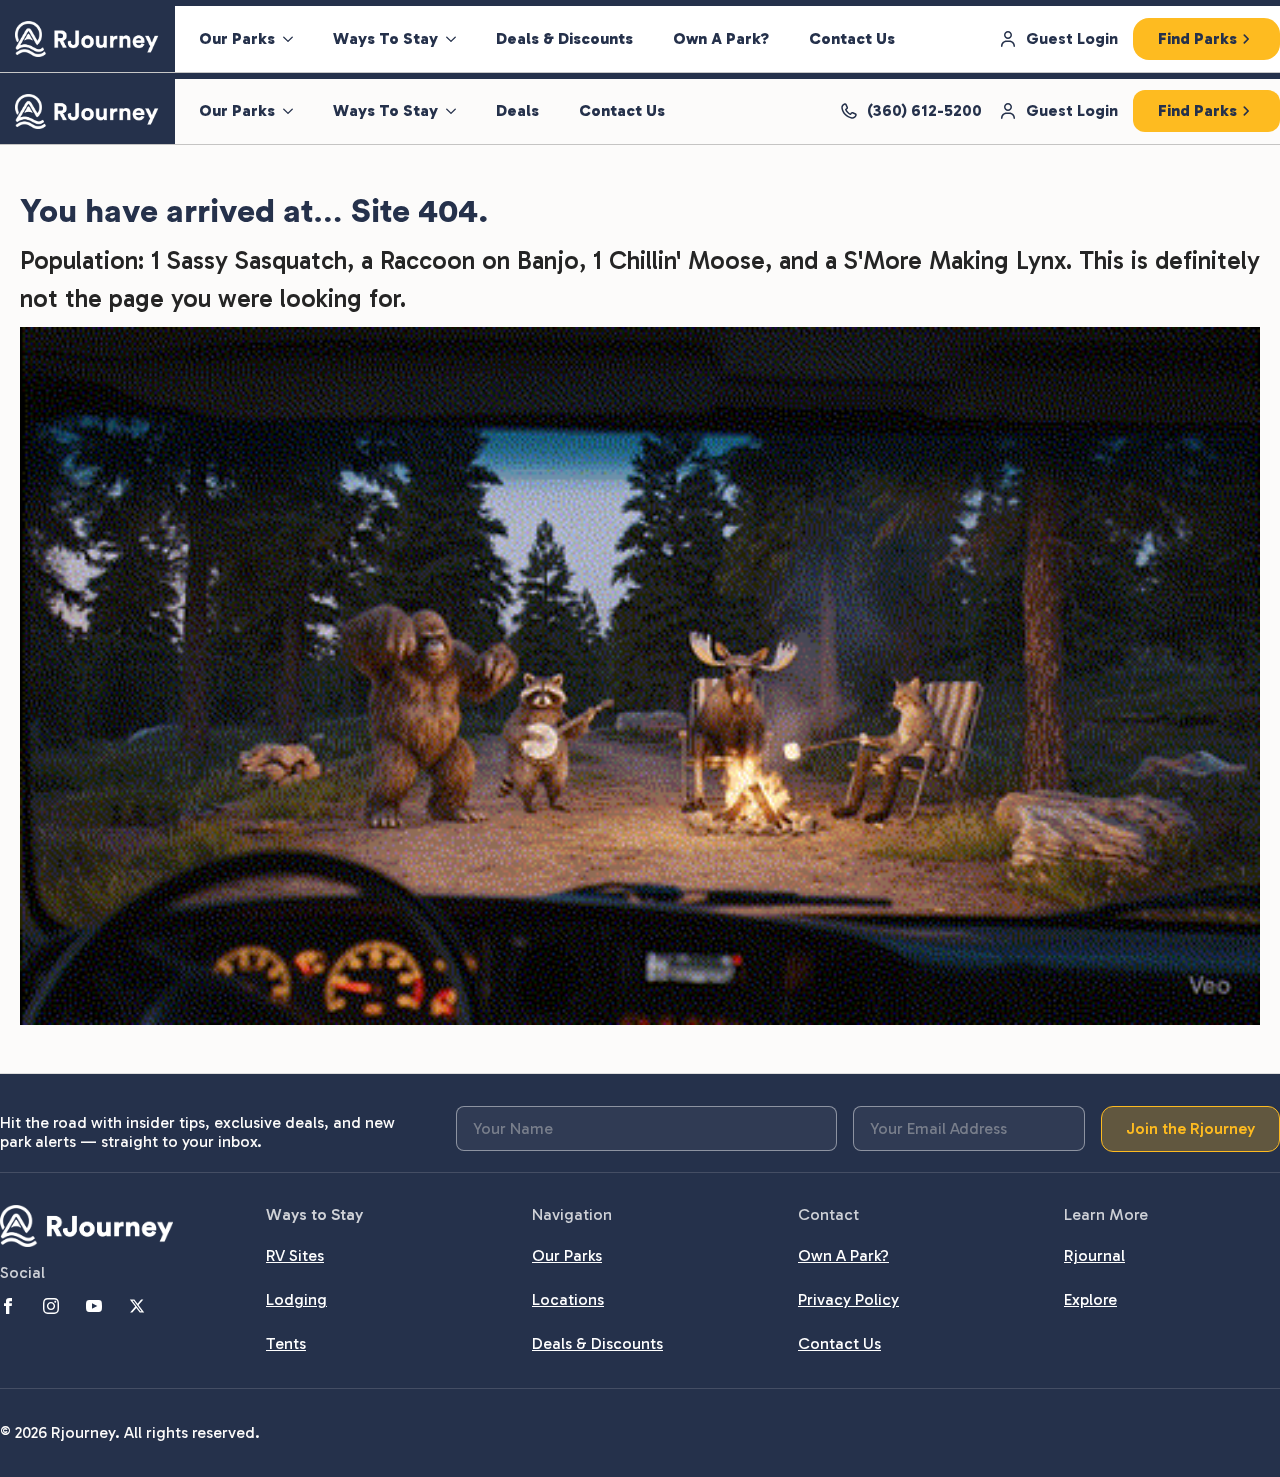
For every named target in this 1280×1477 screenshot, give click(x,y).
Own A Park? (721, 38)
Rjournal (1094, 1255)
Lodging (296, 1299)
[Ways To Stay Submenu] (457, 39)
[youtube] (94, 1306)
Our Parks (237, 38)
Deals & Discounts (564, 38)
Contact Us (852, 38)
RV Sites (295, 1255)
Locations (568, 1299)
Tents (286, 1343)
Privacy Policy (848, 1299)
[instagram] (51, 1306)
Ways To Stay (385, 38)
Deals (517, 110)
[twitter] (137, 1306)
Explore (1090, 1299)
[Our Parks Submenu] (294, 39)
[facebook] (8, 1306)
